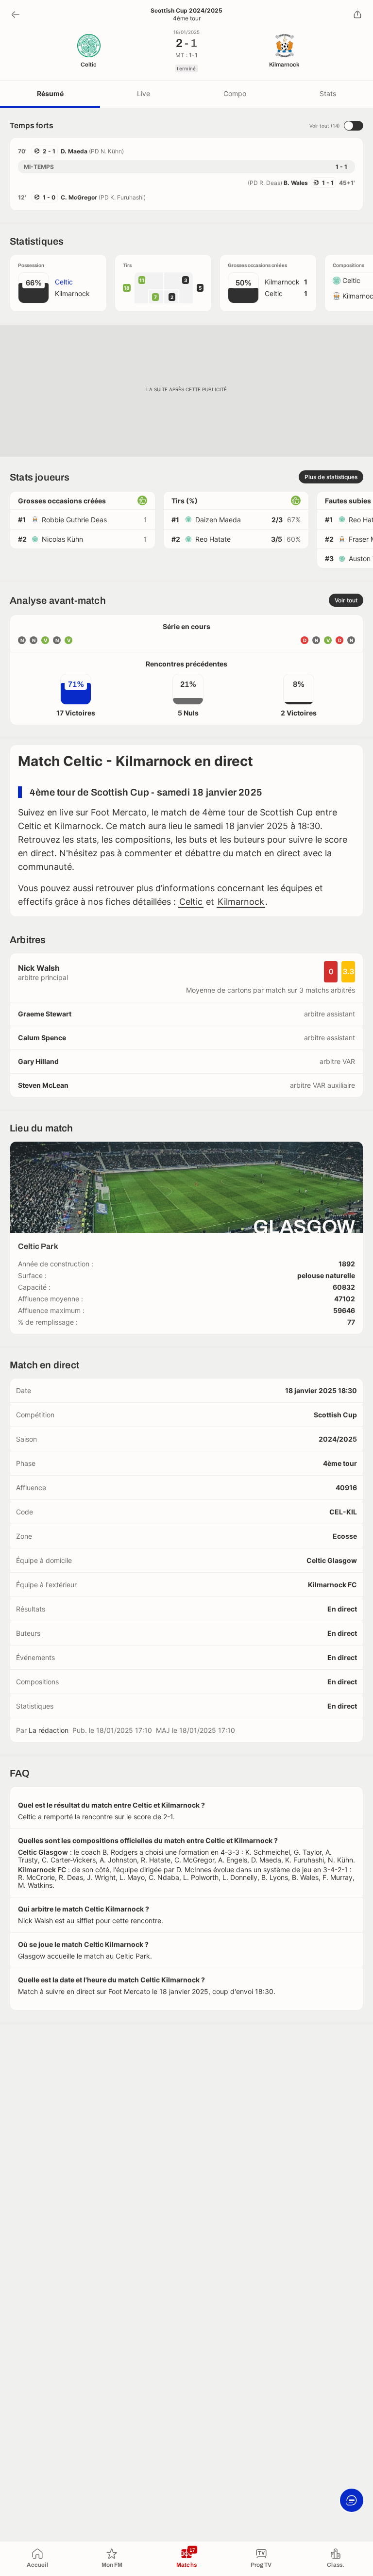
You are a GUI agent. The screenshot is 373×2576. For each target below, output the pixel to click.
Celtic (191, 902)
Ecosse (345, 1536)
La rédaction (49, 1730)
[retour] (16, 15)
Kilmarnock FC (332, 1585)
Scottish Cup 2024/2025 (186, 11)
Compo (235, 93)
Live (144, 93)
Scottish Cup (335, 1415)
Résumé (50, 93)
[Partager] (357, 15)
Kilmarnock (241, 902)
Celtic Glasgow (332, 1560)
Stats (328, 93)
